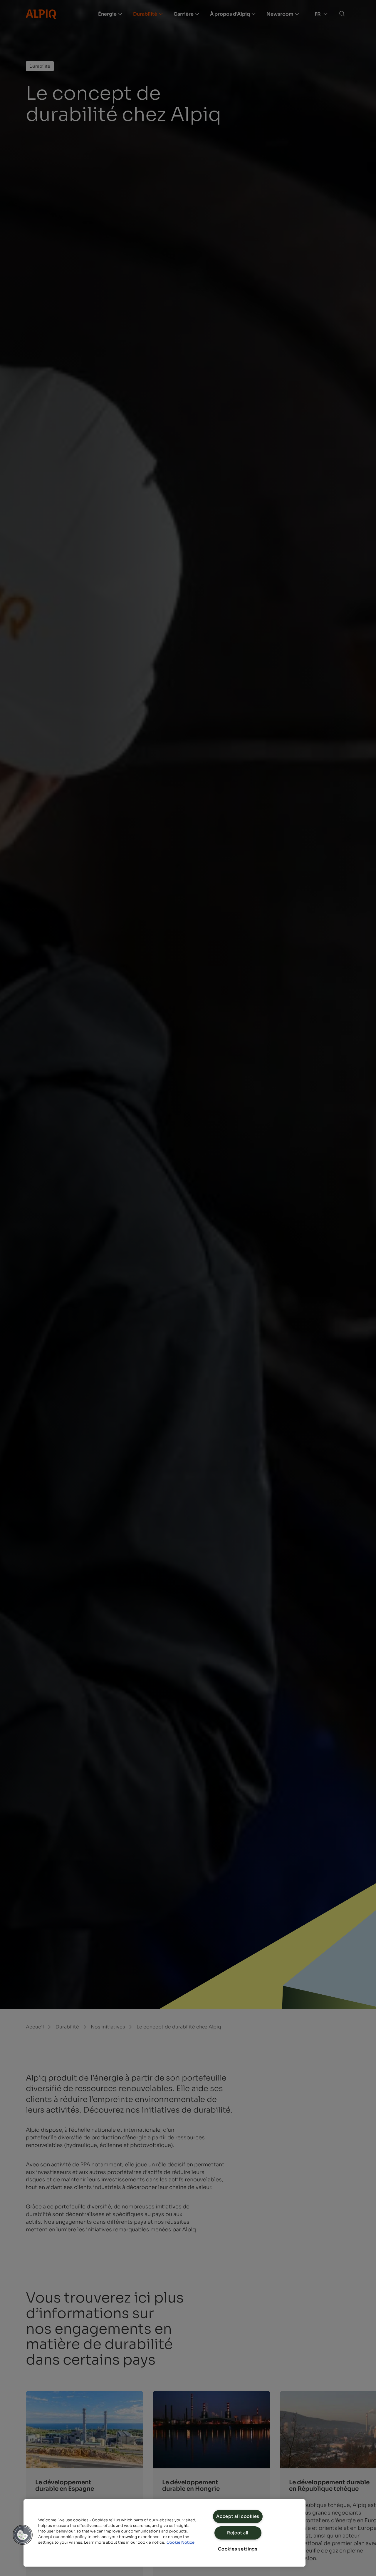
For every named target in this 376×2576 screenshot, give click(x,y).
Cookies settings (238, 2549)
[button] (23, 2535)
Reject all (238, 2533)
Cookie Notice (181, 2542)
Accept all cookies (238, 2516)
